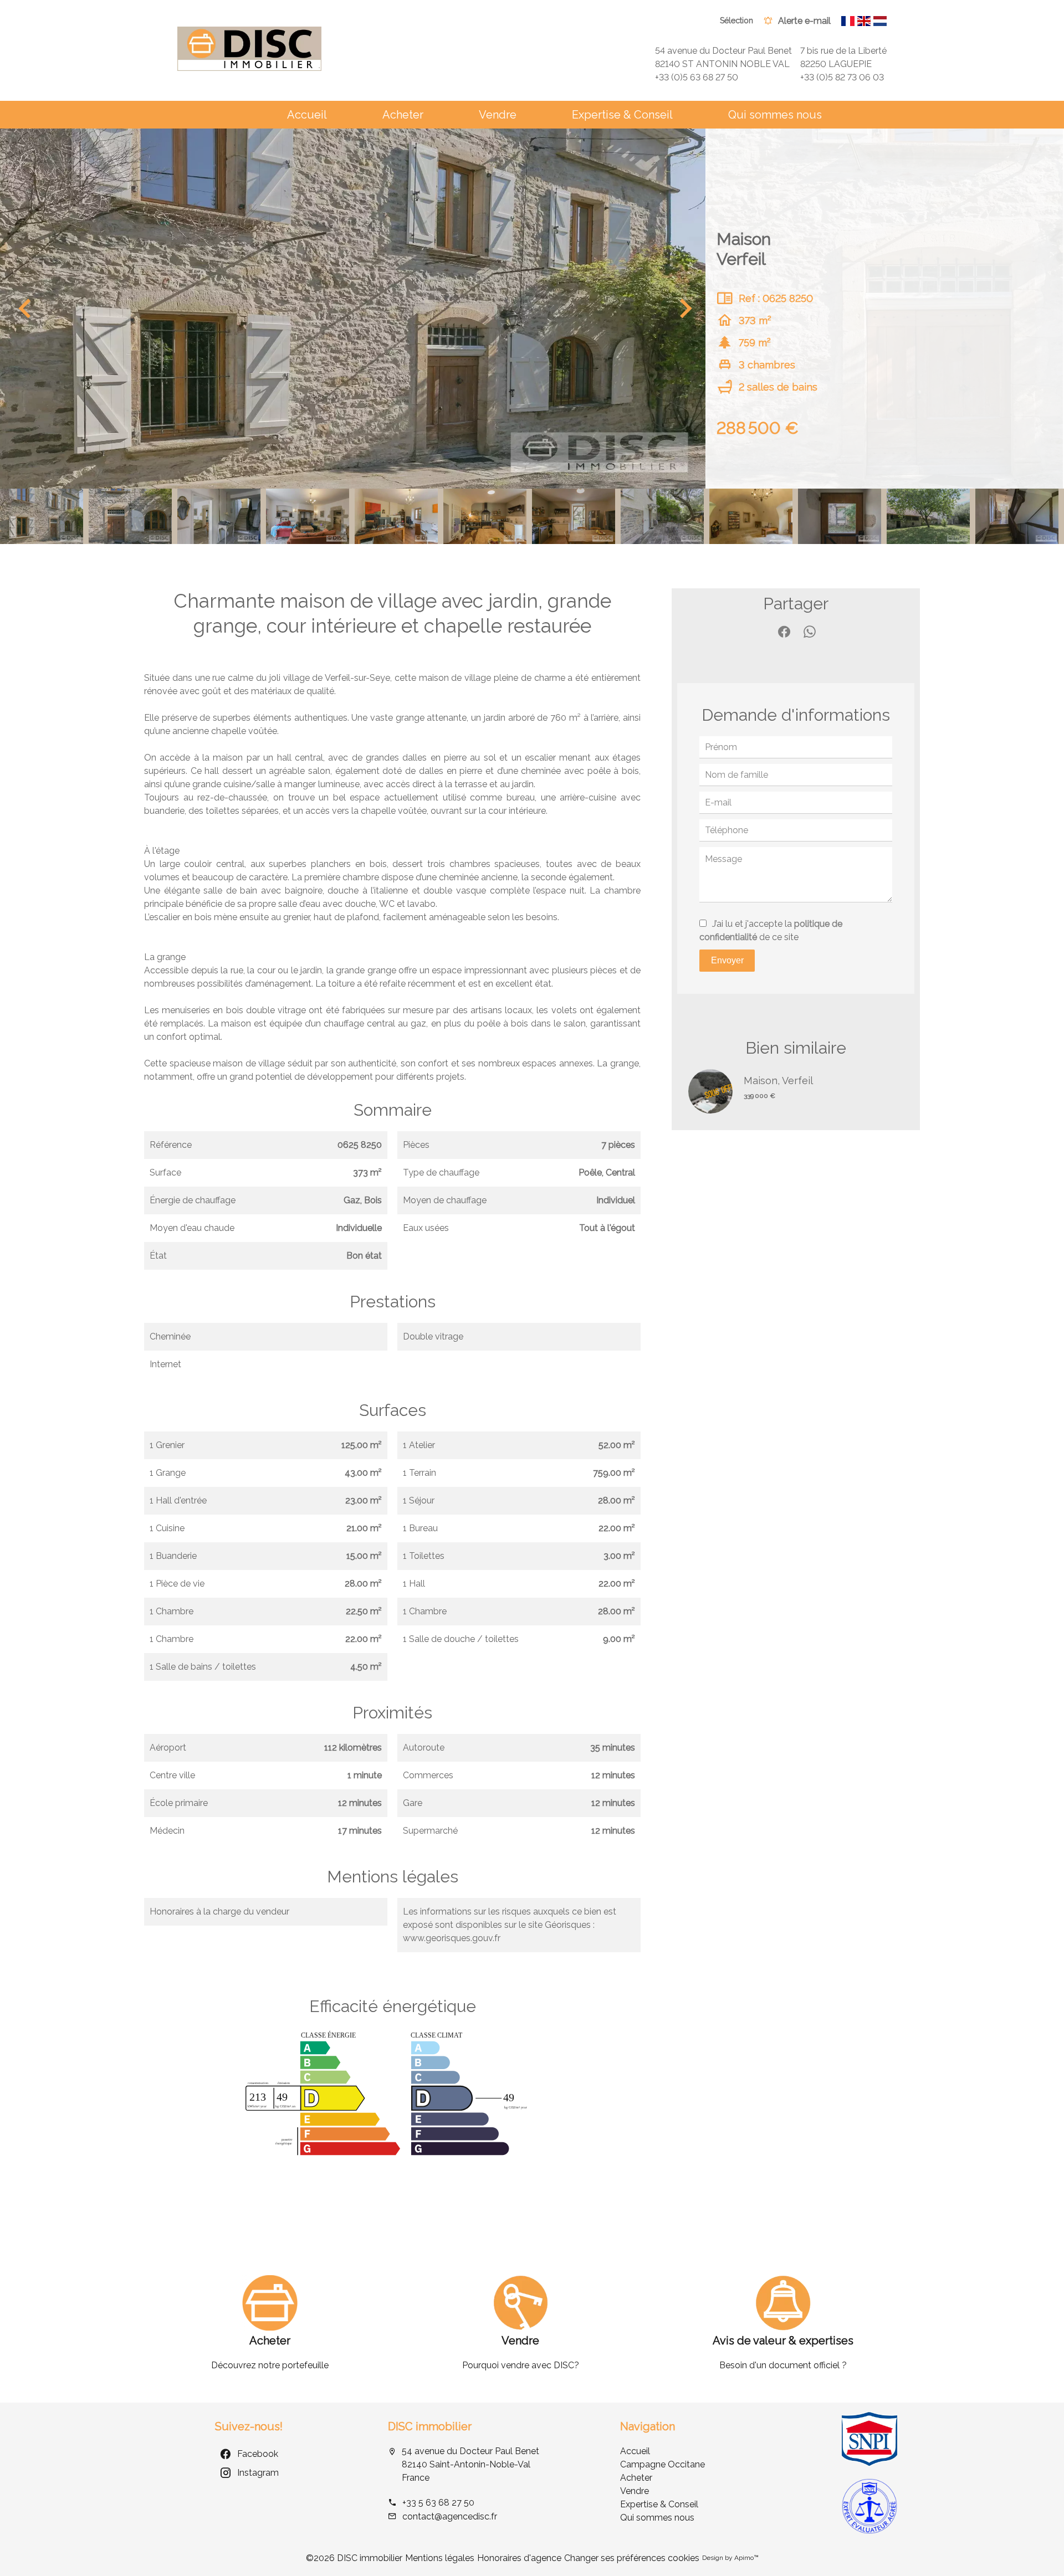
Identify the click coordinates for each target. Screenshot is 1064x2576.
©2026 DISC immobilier (354, 2558)
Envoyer (727, 960)
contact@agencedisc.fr (450, 2516)
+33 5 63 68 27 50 (438, 2503)
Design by (730, 2558)
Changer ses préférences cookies (632, 2558)
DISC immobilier (430, 2426)
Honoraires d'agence (519, 2558)
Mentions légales (440, 2558)
